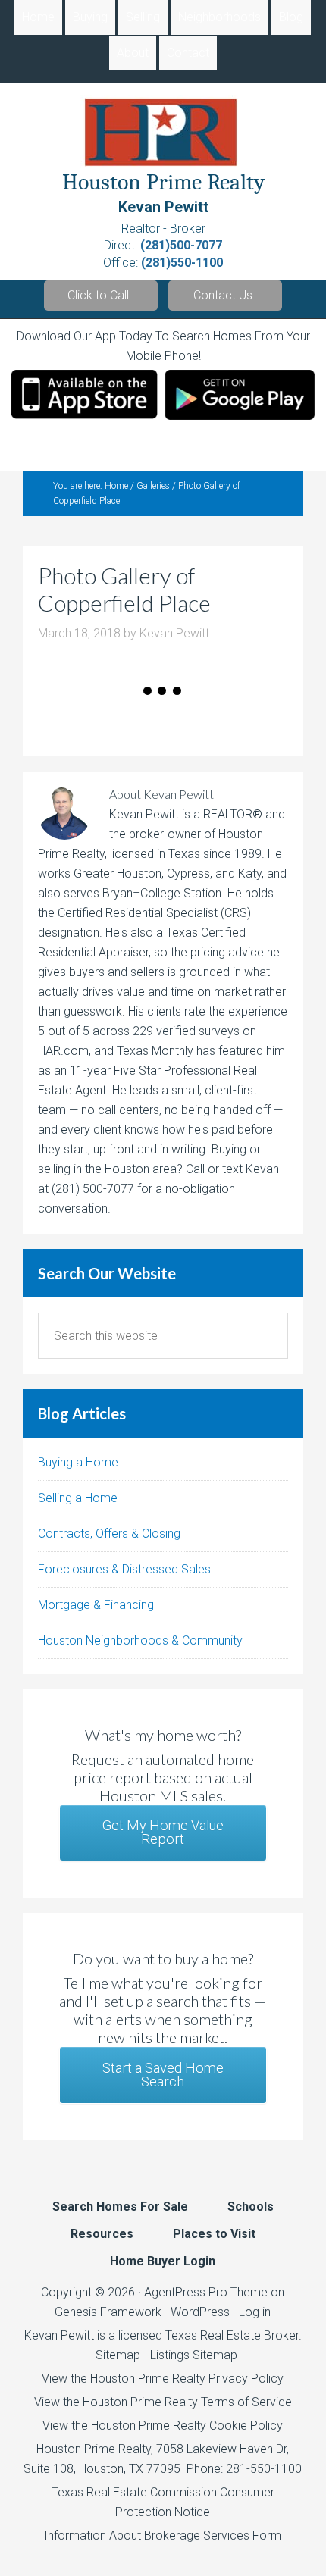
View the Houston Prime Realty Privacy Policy (163, 2379)
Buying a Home (78, 1462)
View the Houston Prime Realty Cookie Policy (163, 2426)
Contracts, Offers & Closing (109, 1534)
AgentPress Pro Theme (206, 2292)
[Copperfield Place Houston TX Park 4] (78, 717)
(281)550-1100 (182, 263)
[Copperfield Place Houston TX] (157, 717)
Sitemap (118, 2355)
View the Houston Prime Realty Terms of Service (163, 2402)
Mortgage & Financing (96, 1605)
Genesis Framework (108, 2312)
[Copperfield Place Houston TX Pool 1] (89, 717)
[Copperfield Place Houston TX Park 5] (135, 717)
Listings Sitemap (194, 2355)
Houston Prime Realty (94, 2449)
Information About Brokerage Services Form (163, 2535)
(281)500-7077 (181, 245)
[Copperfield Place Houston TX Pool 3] (112, 717)
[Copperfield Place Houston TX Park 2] (55, 717)
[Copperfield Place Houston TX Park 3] (66, 717)
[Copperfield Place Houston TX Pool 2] (100, 717)
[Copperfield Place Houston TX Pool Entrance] (146, 717)
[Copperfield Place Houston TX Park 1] (44, 717)
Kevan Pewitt (163, 207)
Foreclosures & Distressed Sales (124, 1569)
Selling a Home (78, 1498)
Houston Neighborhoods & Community (140, 1640)
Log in (255, 2312)
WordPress (200, 2312)
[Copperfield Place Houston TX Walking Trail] (123, 717)
